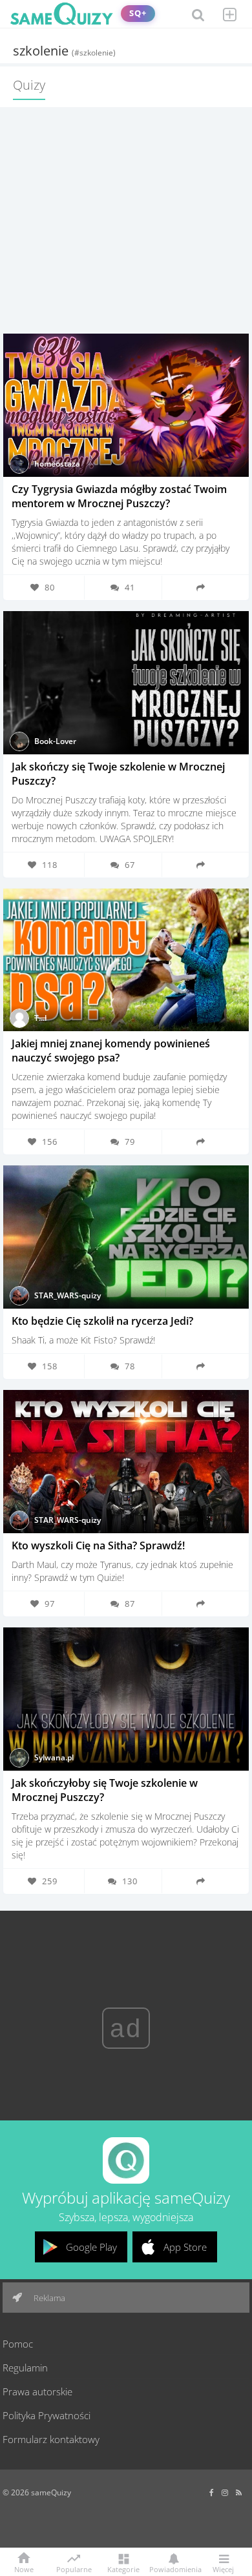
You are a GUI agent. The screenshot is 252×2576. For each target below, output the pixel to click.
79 (130, 1142)
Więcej (223, 2569)
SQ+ (138, 13)
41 (130, 587)
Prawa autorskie (37, 2391)
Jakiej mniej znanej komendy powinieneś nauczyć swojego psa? (111, 1051)
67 (130, 865)
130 (130, 1881)
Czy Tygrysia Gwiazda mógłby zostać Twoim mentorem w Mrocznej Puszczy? (119, 496)
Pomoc (18, 2344)
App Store (185, 2247)
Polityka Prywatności (47, 2415)
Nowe (24, 2569)
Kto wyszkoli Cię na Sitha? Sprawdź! (98, 1545)
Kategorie (123, 2569)
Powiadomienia (173, 2569)
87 (130, 1604)
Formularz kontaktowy (51, 2439)
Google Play (91, 2247)
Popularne (74, 2568)
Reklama (48, 2298)
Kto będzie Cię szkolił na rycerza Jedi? (102, 1321)
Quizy (29, 85)
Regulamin (25, 2368)
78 (130, 1366)
